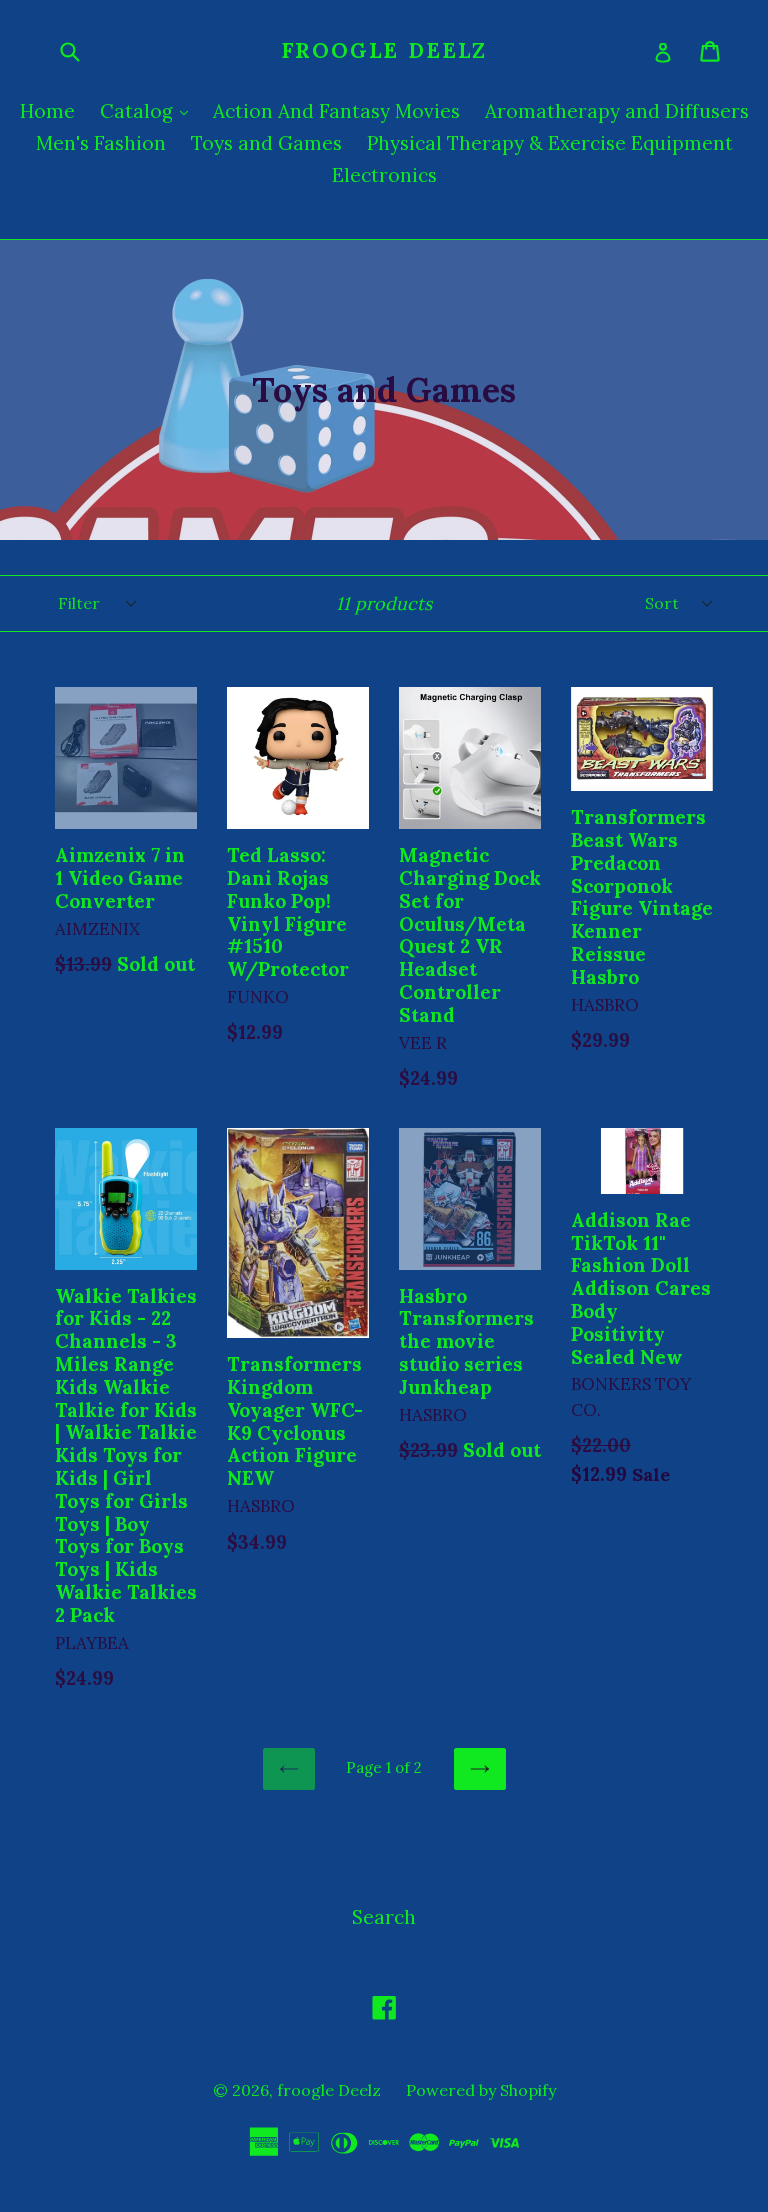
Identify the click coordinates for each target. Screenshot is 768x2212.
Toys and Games (266, 143)
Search (384, 1917)
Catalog (149, 110)
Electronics (384, 175)
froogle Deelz (384, 50)
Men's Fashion (101, 143)
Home (47, 111)
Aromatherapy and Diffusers (617, 111)
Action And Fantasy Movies (336, 111)
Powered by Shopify (481, 2090)
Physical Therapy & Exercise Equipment (550, 143)
